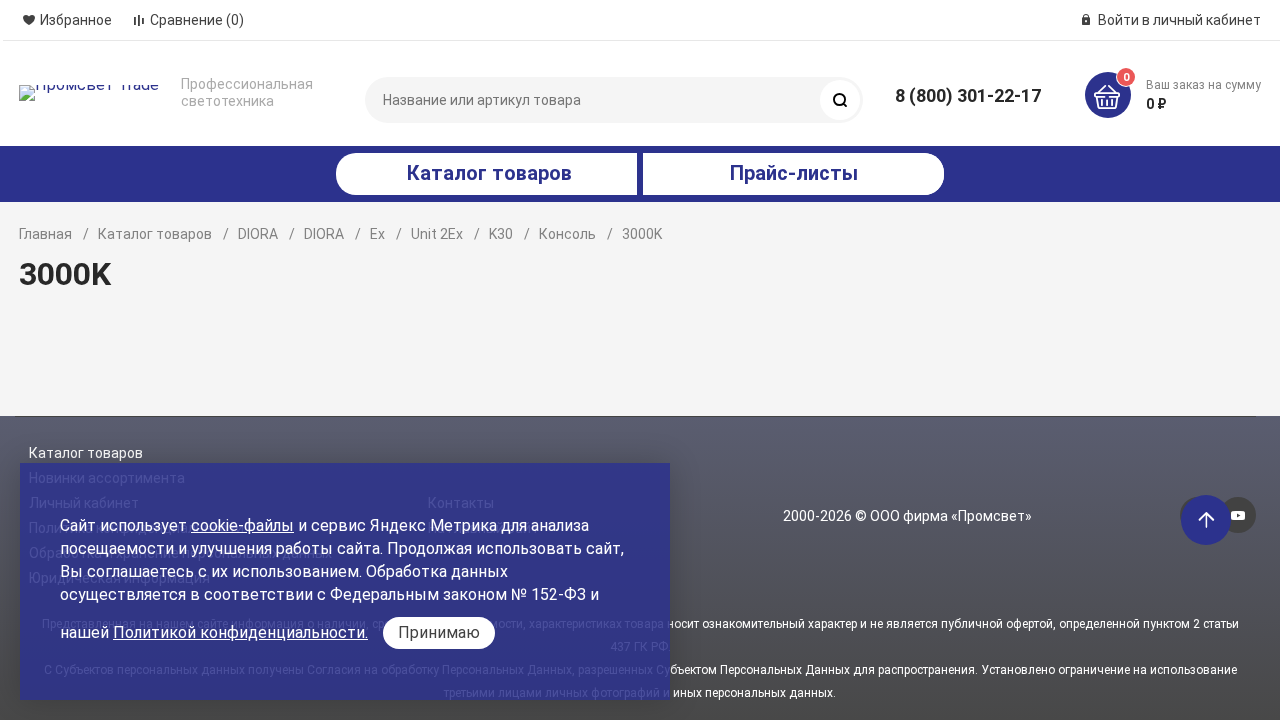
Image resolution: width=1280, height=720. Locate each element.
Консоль (567, 234)
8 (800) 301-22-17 (968, 95)
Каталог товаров (155, 234)
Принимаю (439, 632)
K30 (501, 234)
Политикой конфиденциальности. (240, 632)
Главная (45, 234)
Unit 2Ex (437, 234)
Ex (377, 234)
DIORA (258, 234)
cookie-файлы (242, 525)
